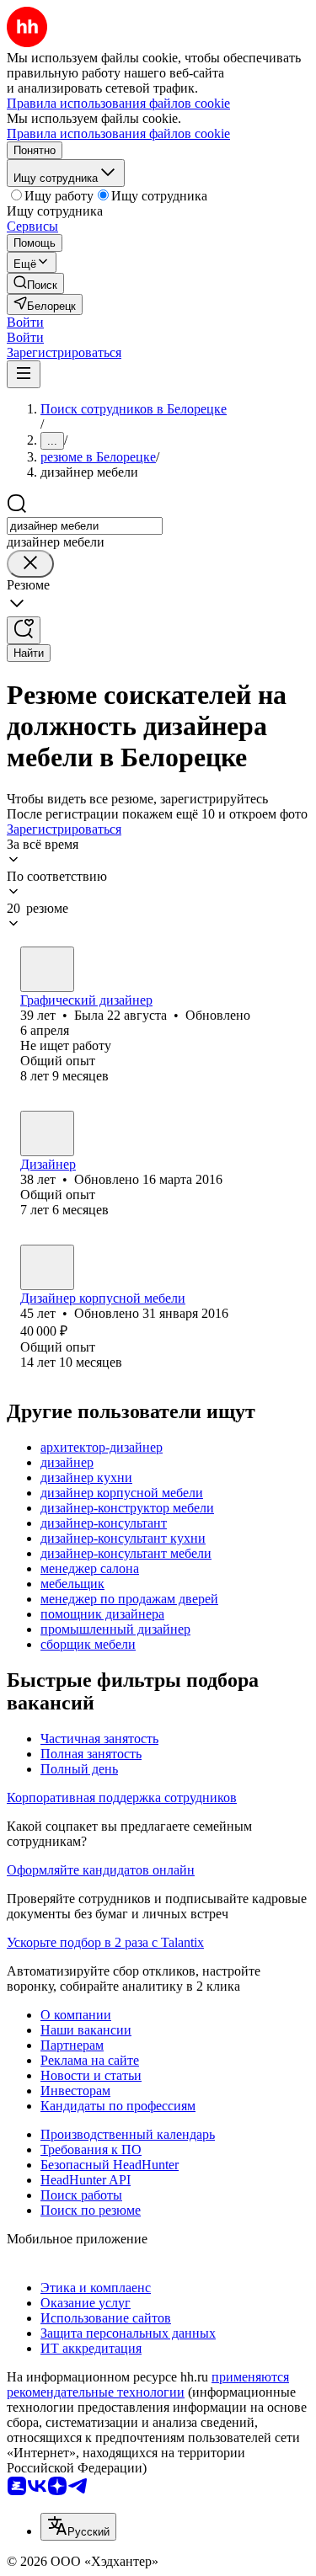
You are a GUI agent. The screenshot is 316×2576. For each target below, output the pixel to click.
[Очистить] (30, 564)
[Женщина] (47, 969)
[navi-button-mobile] (24, 374)
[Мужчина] (47, 1267)
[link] (35, 283)
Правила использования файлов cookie (118, 133)
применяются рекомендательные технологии (148, 2384)
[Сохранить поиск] (24, 630)
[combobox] (85, 526)
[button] (25, 322)
